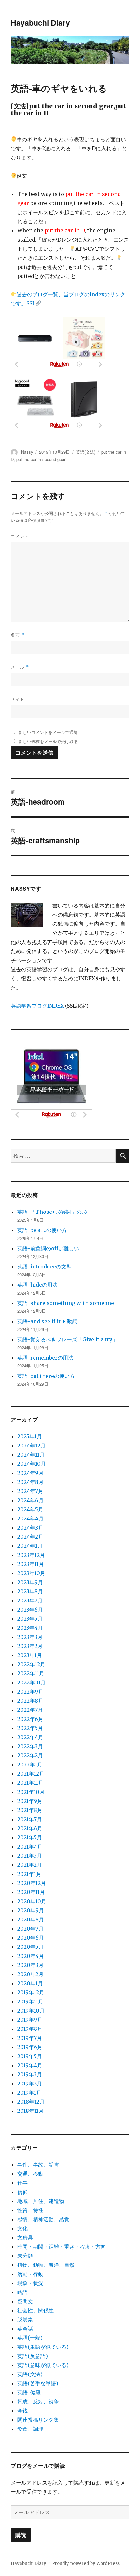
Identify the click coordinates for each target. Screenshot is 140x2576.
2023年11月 (31, 1564)
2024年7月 (30, 1491)
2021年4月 (30, 1847)
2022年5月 (30, 1728)
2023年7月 (30, 1600)
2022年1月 (30, 1765)
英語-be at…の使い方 (42, 1230)
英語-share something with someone (66, 1303)
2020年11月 (31, 1892)
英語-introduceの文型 (44, 1267)
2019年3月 (30, 2074)
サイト (18, 699)
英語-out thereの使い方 (46, 1376)
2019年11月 (30, 2001)
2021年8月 (30, 1810)
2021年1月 (29, 1874)
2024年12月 (31, 1446)
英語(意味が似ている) (43, 2365)
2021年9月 (30, 1801)
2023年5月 (30, 1619)
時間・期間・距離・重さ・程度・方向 (62, 2247)
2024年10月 (32, 1464)
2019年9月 (30, 2020)
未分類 (25, 2256)
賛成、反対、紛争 (38, 2402)
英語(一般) (30, 2338)
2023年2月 (30, 1646)
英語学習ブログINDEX (37, 1006)
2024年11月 (31, 1455)
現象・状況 (30, 2283)
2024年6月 (30, 1500)
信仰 (22, 2192)
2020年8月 (31, 1919)
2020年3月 (30, 1965)
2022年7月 (30, 1710)
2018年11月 (30, 2111)
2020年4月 (31, 1956)
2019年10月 (31, 2011)
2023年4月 (30, 1628)
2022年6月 (30, 1719)
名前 (18, 635)
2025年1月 (30, 1436)
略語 (22, 2292)
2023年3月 (30, 1637)
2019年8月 (30, 2029)
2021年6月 (30, 1828)
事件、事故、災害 (38, 2165)
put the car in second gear (41, 459)
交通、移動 (30, 2174)
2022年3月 (30, 1746)
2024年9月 (30, 1473)
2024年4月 (30, 1518)
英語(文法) (86, 452)
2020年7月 (30, 1929)
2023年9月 (30, 1582)
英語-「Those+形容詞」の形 (52, 1212)
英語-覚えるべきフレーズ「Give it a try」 (67, 1339)
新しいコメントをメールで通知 (48, 732)
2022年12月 (31, 1664)
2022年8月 (30, 1701)
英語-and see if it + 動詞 (47, 1321)
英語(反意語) (33, 2356)
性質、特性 (30, 2210)
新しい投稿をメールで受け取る (48, 741)
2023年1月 (30, 1655)
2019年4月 (30, 2065)
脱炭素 (25, 2320)
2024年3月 (30, 1528)
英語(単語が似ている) (43, 2347)
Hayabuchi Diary (40, 23)
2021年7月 (30, 1819)
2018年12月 (31, 2102)
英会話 (25, 2329)
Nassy (27, 452)
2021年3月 (30, 1856)
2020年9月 (31, 1910)
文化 (22, 2228)
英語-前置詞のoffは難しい (48, 1248)
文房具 (25, 2237)
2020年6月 (31, 1938)
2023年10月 (31, 1573)
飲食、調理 (30, 2429)
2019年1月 (29, 2093)
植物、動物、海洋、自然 (46, 2265)
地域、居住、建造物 (41, 2201)
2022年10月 (31, 1683)
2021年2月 (30, 1865)
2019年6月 (30, 2047)
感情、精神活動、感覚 (43, 2219)
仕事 (22, 2183)
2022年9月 (30, 1692)
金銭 (22, 2411)
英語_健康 (29, 2392)
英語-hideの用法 (37, 1285)
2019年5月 (30, 2056)
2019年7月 (30, 2038)
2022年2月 (30, 1755)
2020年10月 (32, 1901)
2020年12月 (32, 1883)
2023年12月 (31, 1555)
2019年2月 (30, 2084)
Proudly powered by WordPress (86, 2563)
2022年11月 (31, 1673)
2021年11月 (30, 1783)
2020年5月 (30, 1947)
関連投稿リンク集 (38, 2420)
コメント (20, 536)
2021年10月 (31, 1792)
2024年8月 (30, 1482)
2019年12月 (31, 1992)
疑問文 (25, 2301)
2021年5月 (30, 1837)
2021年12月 (31, 1774)
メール (20, 667)
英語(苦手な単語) (38, 2383)
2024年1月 (30, 1546)
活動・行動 (30, 2274)
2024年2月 (30, 1537)
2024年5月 (30, 1509)
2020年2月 (30, 1974)
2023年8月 (30, 1591)
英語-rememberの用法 (45, 1358)
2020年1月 (30, 1983)
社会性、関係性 (35, 2310)
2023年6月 (30, 1610)
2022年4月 (30, 1737)
